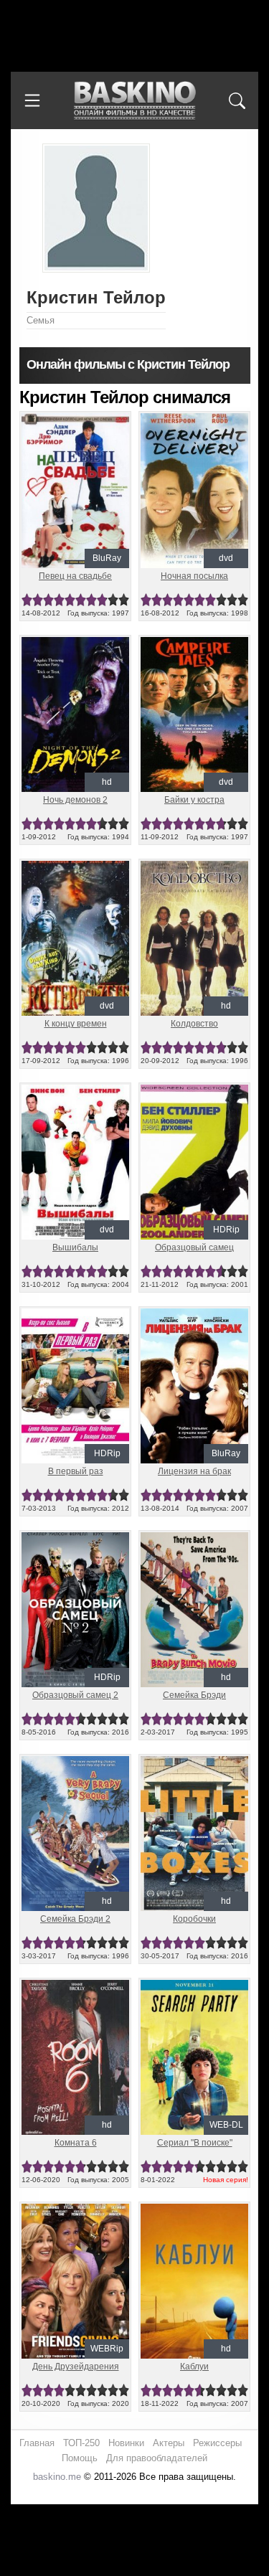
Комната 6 (76, 2143)
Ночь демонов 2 (75, 800)
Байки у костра (194, 800)
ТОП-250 (81, 2443)
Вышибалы (75, 1247)
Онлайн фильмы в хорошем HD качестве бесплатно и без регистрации (135, 101)
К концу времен (76, 1024)
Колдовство (194, 1024)
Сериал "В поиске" (195, 2143)
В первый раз (76, 1471)
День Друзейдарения (76, 2367)
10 (124, 600)
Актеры (169, 2443)
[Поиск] (237, 100)
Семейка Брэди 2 (75, 1919)
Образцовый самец (194, 1247)
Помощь (80, 2458)
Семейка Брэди (194, 1695)
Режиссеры (217, 2443)
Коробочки (194, 1919)
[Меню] (32, 100)
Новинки (126, 2443)
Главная (37, 2443)
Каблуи (194, 2367)
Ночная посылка (194, 576)
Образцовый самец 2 (75, 1695)
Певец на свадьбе (75, 576)
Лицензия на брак (194, 1471)
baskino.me (57, 2477)
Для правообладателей (157, 2458)
